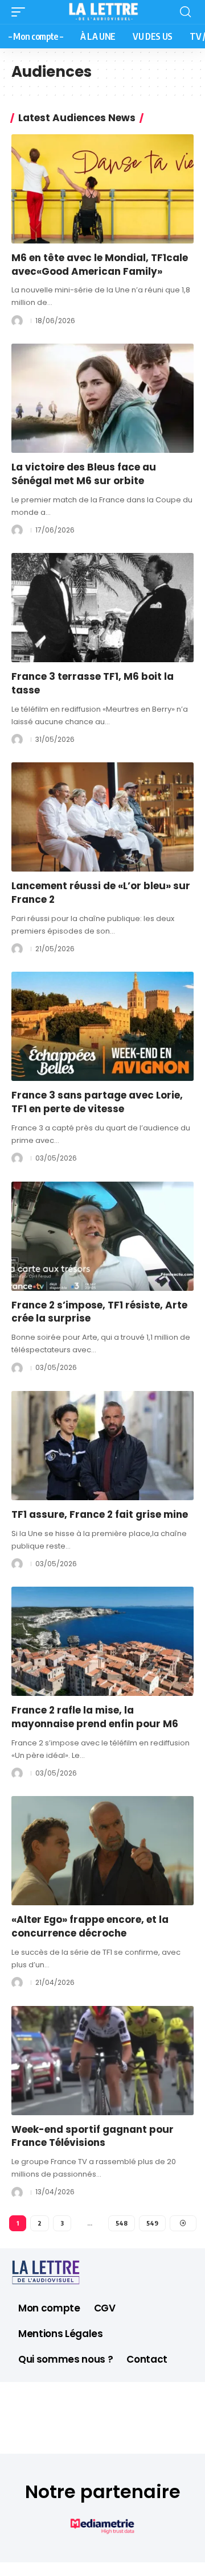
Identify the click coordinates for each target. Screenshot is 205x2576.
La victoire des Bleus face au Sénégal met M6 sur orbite (84, 474)
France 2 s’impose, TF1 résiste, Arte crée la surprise (99, 1312)
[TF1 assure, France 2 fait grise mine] (102, 1446)
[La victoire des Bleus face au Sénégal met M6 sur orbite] (102, 398)
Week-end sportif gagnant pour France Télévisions (93, 2136)
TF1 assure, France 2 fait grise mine (100, 1514)
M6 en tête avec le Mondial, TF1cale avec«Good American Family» (100, 265)
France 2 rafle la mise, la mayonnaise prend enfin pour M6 (95, 1717)
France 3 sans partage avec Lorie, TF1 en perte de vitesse (97, 1102)
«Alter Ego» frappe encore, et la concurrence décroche (90, 1926)
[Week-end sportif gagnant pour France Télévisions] (102, 2061)
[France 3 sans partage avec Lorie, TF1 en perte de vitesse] (102, 1026)
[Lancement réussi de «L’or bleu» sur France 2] (102, 817)
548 (122, 2223)
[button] (21, 12)
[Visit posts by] (17, 321)
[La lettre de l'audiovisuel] (102, 12)
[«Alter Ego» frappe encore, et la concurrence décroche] (102, 1851)
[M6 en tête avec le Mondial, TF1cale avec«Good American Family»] (102, 189)
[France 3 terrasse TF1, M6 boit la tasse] (102, 608)
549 (152, 2223)
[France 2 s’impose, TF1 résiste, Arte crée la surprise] (102, 1236)
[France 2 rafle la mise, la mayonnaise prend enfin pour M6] (102, 1641)
